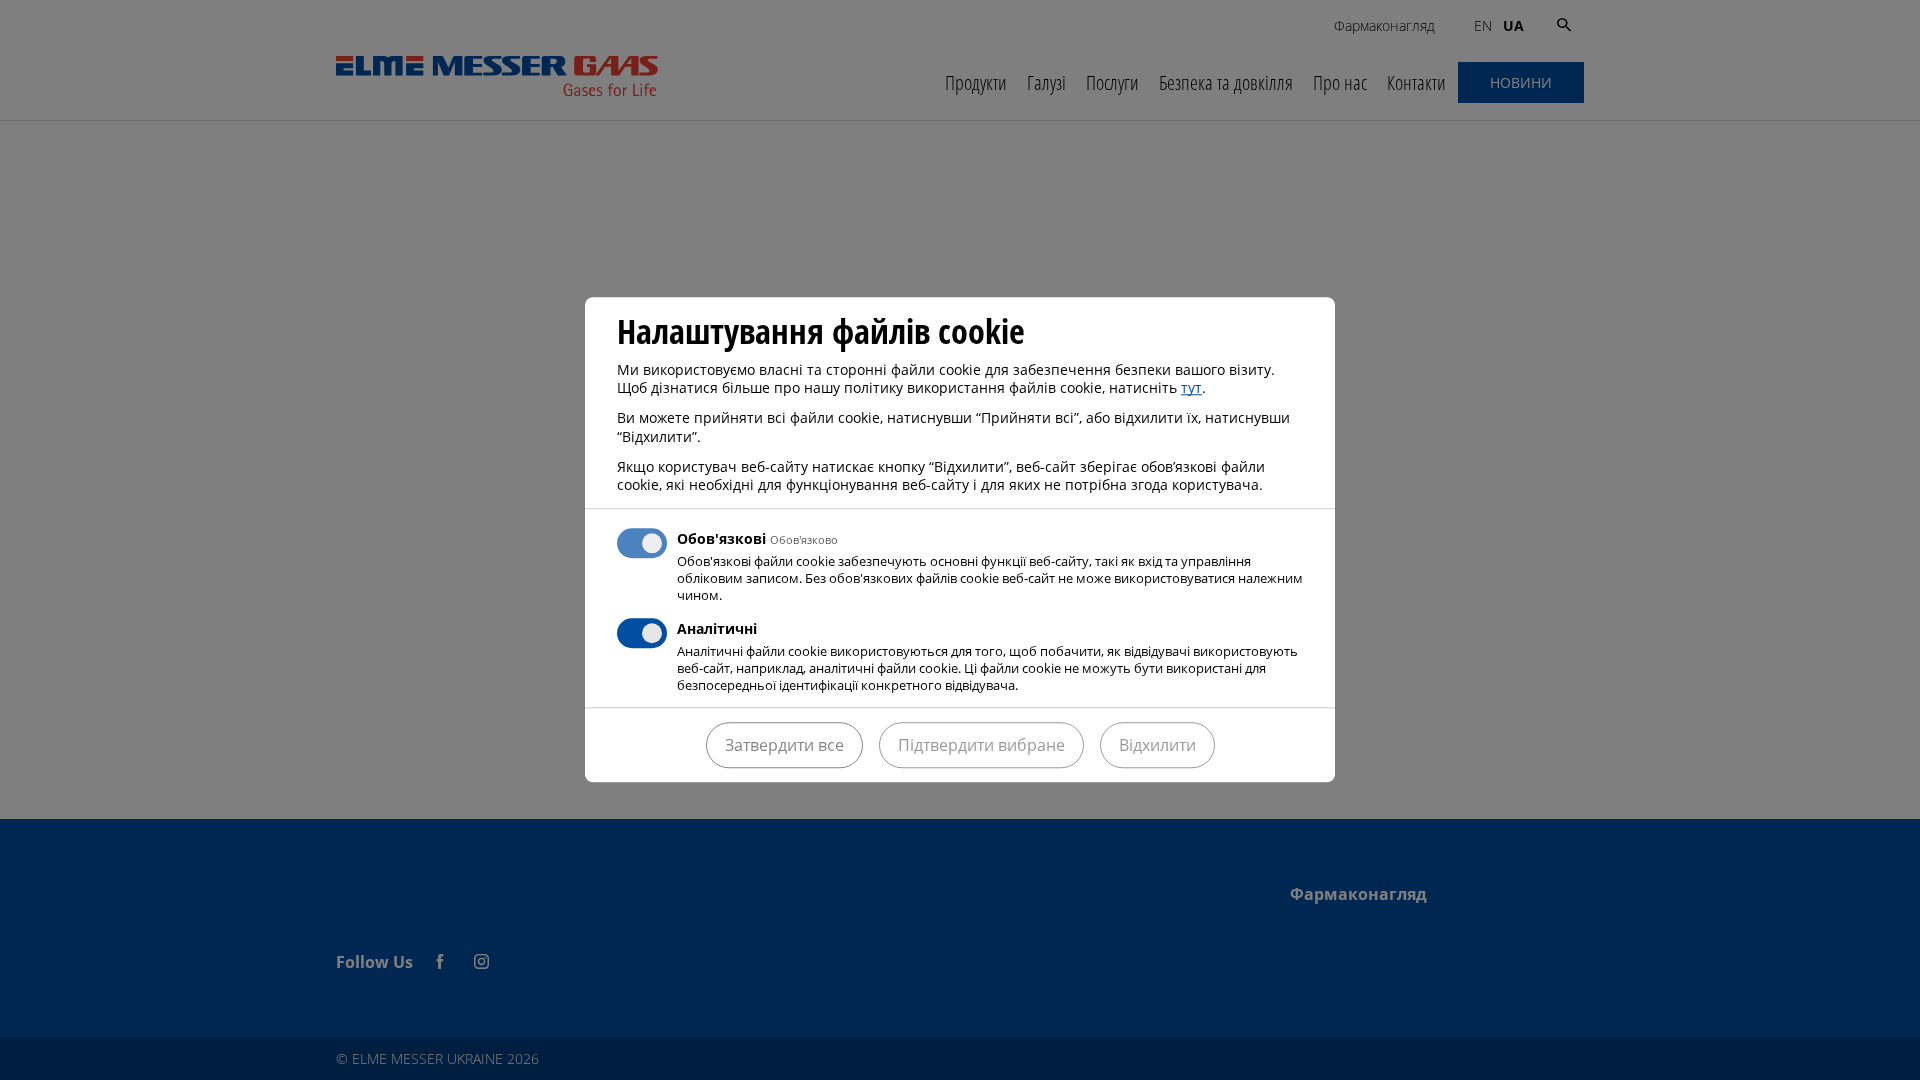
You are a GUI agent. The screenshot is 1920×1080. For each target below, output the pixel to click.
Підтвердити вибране (981, 746)
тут (1191, 387)
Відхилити (1157, 746)
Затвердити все (784, 746)
